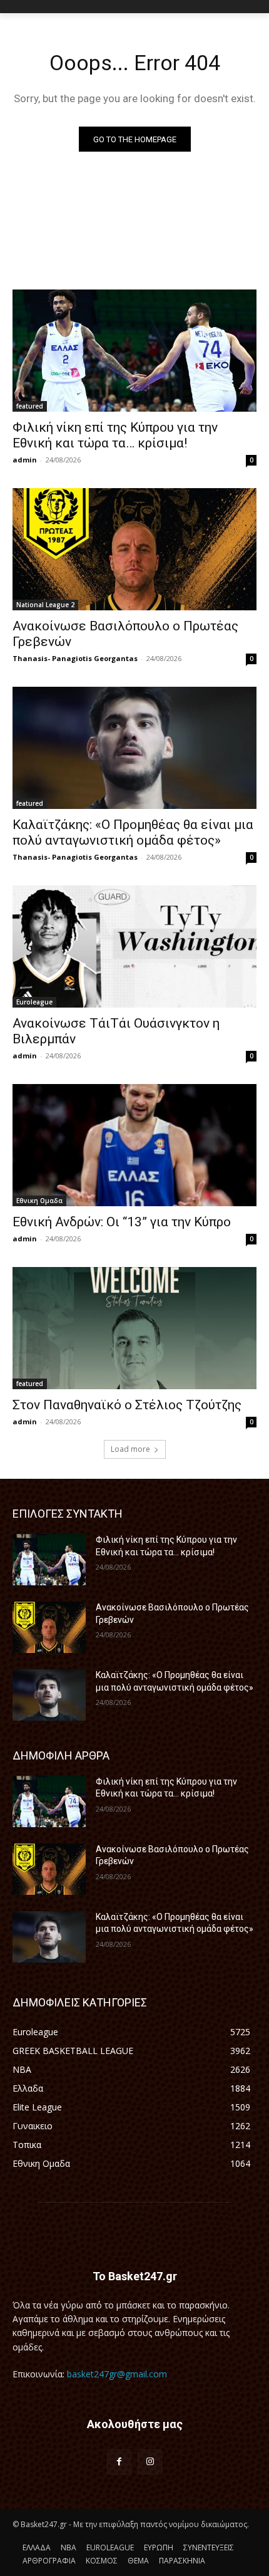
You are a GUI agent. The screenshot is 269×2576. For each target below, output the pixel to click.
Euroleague (34, 1002)
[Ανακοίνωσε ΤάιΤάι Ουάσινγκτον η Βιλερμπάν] (134, 946)
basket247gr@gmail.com (117, 2374)
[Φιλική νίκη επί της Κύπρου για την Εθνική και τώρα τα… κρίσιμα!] (134, 351)
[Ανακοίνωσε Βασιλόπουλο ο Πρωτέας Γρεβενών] (134, 549)
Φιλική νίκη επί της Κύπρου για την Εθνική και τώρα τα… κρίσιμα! (115, 435)
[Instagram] (150, 2462)
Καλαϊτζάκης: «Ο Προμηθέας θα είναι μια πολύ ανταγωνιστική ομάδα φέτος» (133, 832)
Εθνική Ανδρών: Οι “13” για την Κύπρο (122, 1222)
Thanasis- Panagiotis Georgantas (75, 658)
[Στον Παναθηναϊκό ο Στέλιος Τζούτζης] (134, 1328)
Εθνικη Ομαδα (39, 1201)
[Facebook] (119, 2462)
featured (30, 406)
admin (25, 460)
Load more (130, 1449)
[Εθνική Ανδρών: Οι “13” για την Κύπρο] (134, 1145)
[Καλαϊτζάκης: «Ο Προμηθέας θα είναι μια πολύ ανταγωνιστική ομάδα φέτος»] (134, 748)
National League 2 (45, 605)
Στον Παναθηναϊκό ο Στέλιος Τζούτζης (127, 1405)
